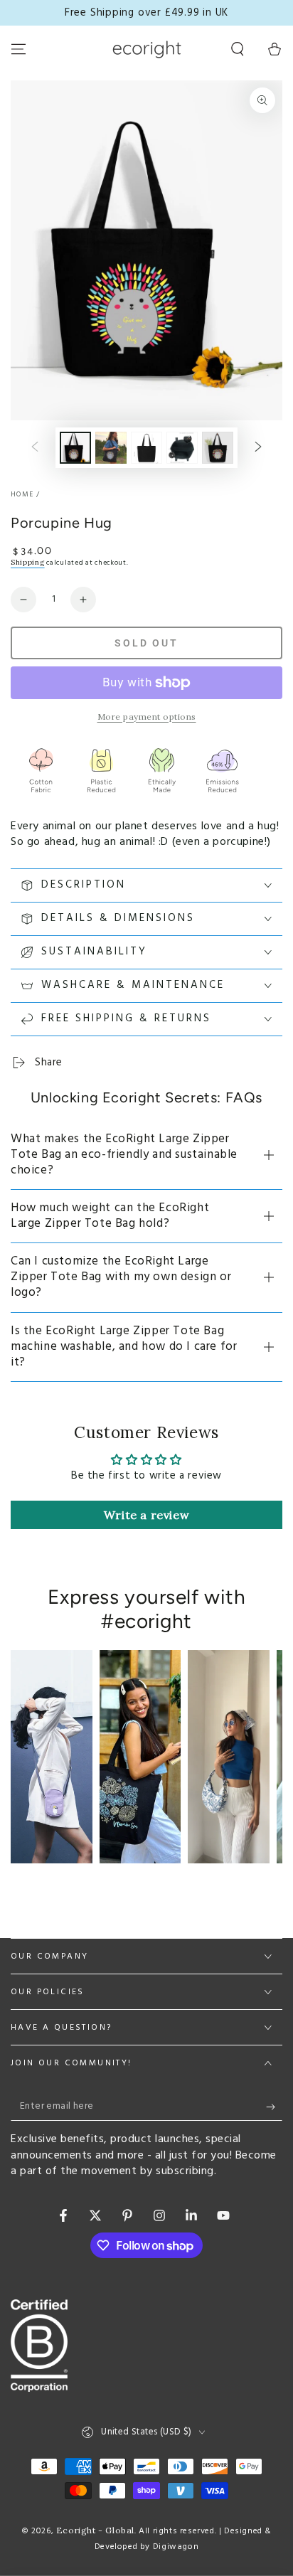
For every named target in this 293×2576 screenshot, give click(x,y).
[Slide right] (258, 447)
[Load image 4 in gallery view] (182, 448)
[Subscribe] (274, 2107)
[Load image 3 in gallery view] (146, 448)
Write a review (146, 1515)
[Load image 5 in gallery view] (218, 448)
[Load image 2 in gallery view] (111, 448)
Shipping (28, 562)
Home (22, 494)
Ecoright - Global (95, 2530)
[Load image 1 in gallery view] (75, 448)
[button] (238, 49)
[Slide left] (35, 447)
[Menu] (18, 49)
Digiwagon (176, 2547)
